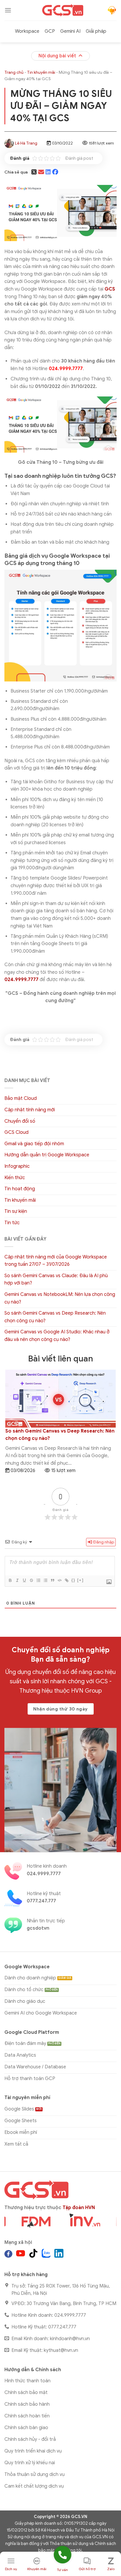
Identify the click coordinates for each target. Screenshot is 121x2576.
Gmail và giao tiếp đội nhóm (34, 1144)
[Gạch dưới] (24, 1580)
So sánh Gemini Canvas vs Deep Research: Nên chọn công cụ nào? (55, 1317)
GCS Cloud (16, 1132)
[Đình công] (31, 1580)
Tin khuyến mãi (41, 72)
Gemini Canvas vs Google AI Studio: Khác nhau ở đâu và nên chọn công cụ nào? (57, 1336)
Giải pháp (96, 31)
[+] (80, 1580)
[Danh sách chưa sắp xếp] (45, 1580)
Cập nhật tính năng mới (30, 1110)
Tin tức (12, 1223)
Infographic (17, 1166)
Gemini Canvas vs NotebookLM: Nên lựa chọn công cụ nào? (60, 1298)
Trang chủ (14, 72)
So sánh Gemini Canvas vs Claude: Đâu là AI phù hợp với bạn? (56, 1280)
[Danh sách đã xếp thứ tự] (38, 1580)
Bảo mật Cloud (21, 1098)
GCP (50, 31)
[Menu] (8, 10)
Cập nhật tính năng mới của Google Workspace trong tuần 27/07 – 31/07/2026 (56, 1261)
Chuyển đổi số (20, 1121)
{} (73, 1580)
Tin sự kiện (16, 1211)
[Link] (66, 1580)
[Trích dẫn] (52, 1580)
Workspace (27, 31)
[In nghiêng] (17, 1580)
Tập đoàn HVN (79, 2208)
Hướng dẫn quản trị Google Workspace (47, 1155)
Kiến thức (15, 1178)
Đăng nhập (103, 1542)
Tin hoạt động (20, 1189)
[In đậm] (10, 1580)
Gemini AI (70, 31)
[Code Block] (59, 1580)
